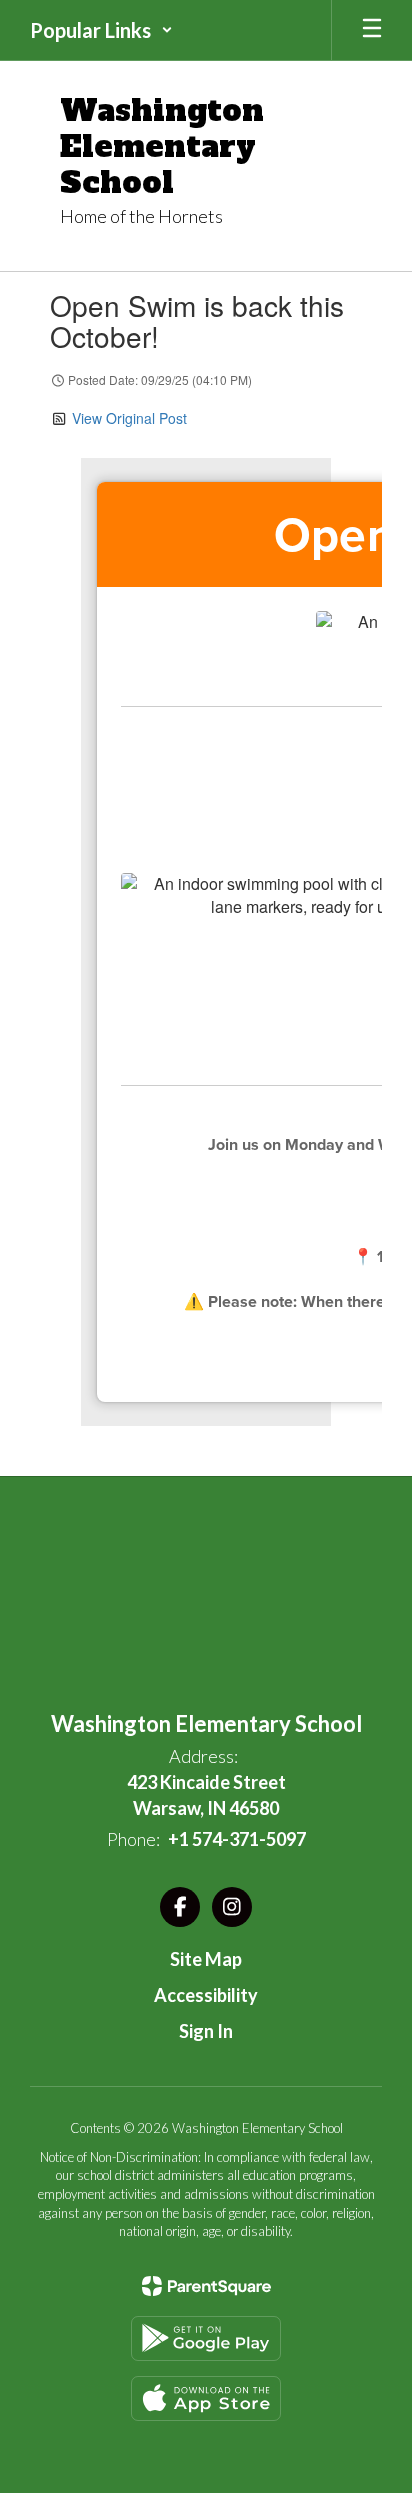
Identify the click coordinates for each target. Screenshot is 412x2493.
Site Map (206, 1959)
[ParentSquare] (206, 2286)
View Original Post (129, 418)
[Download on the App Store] (206, 2398)
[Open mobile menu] (372, 30)
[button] (101, 30)
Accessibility (206, 1995)
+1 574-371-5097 (237, 1839)
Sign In (206, 2031)
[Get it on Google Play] (206, 2338)
